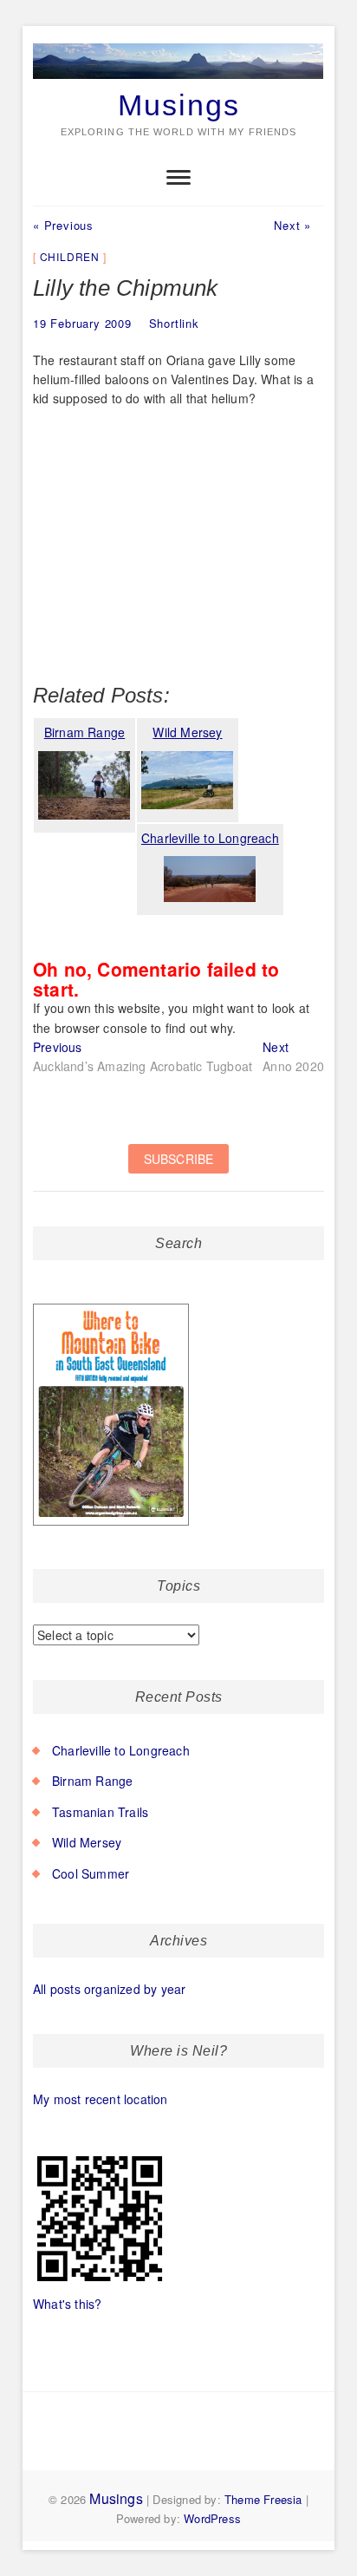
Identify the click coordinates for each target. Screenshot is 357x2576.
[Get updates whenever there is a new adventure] (178, 1168)
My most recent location (101, 2099)
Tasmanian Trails (100, 1812)
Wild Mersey (87, 1842)
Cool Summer (91, 1873)
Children (70, 256)
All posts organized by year (109, 1989)
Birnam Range (92, 1781)
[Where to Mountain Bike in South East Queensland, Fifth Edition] (111, 1304)
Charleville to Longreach (121, 1750)
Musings (179, 105)
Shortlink (174, 323)
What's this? (67, 2304)
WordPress (212, 2518)
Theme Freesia (263, 2499)
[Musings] (178, 44)
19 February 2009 (82, 323)
